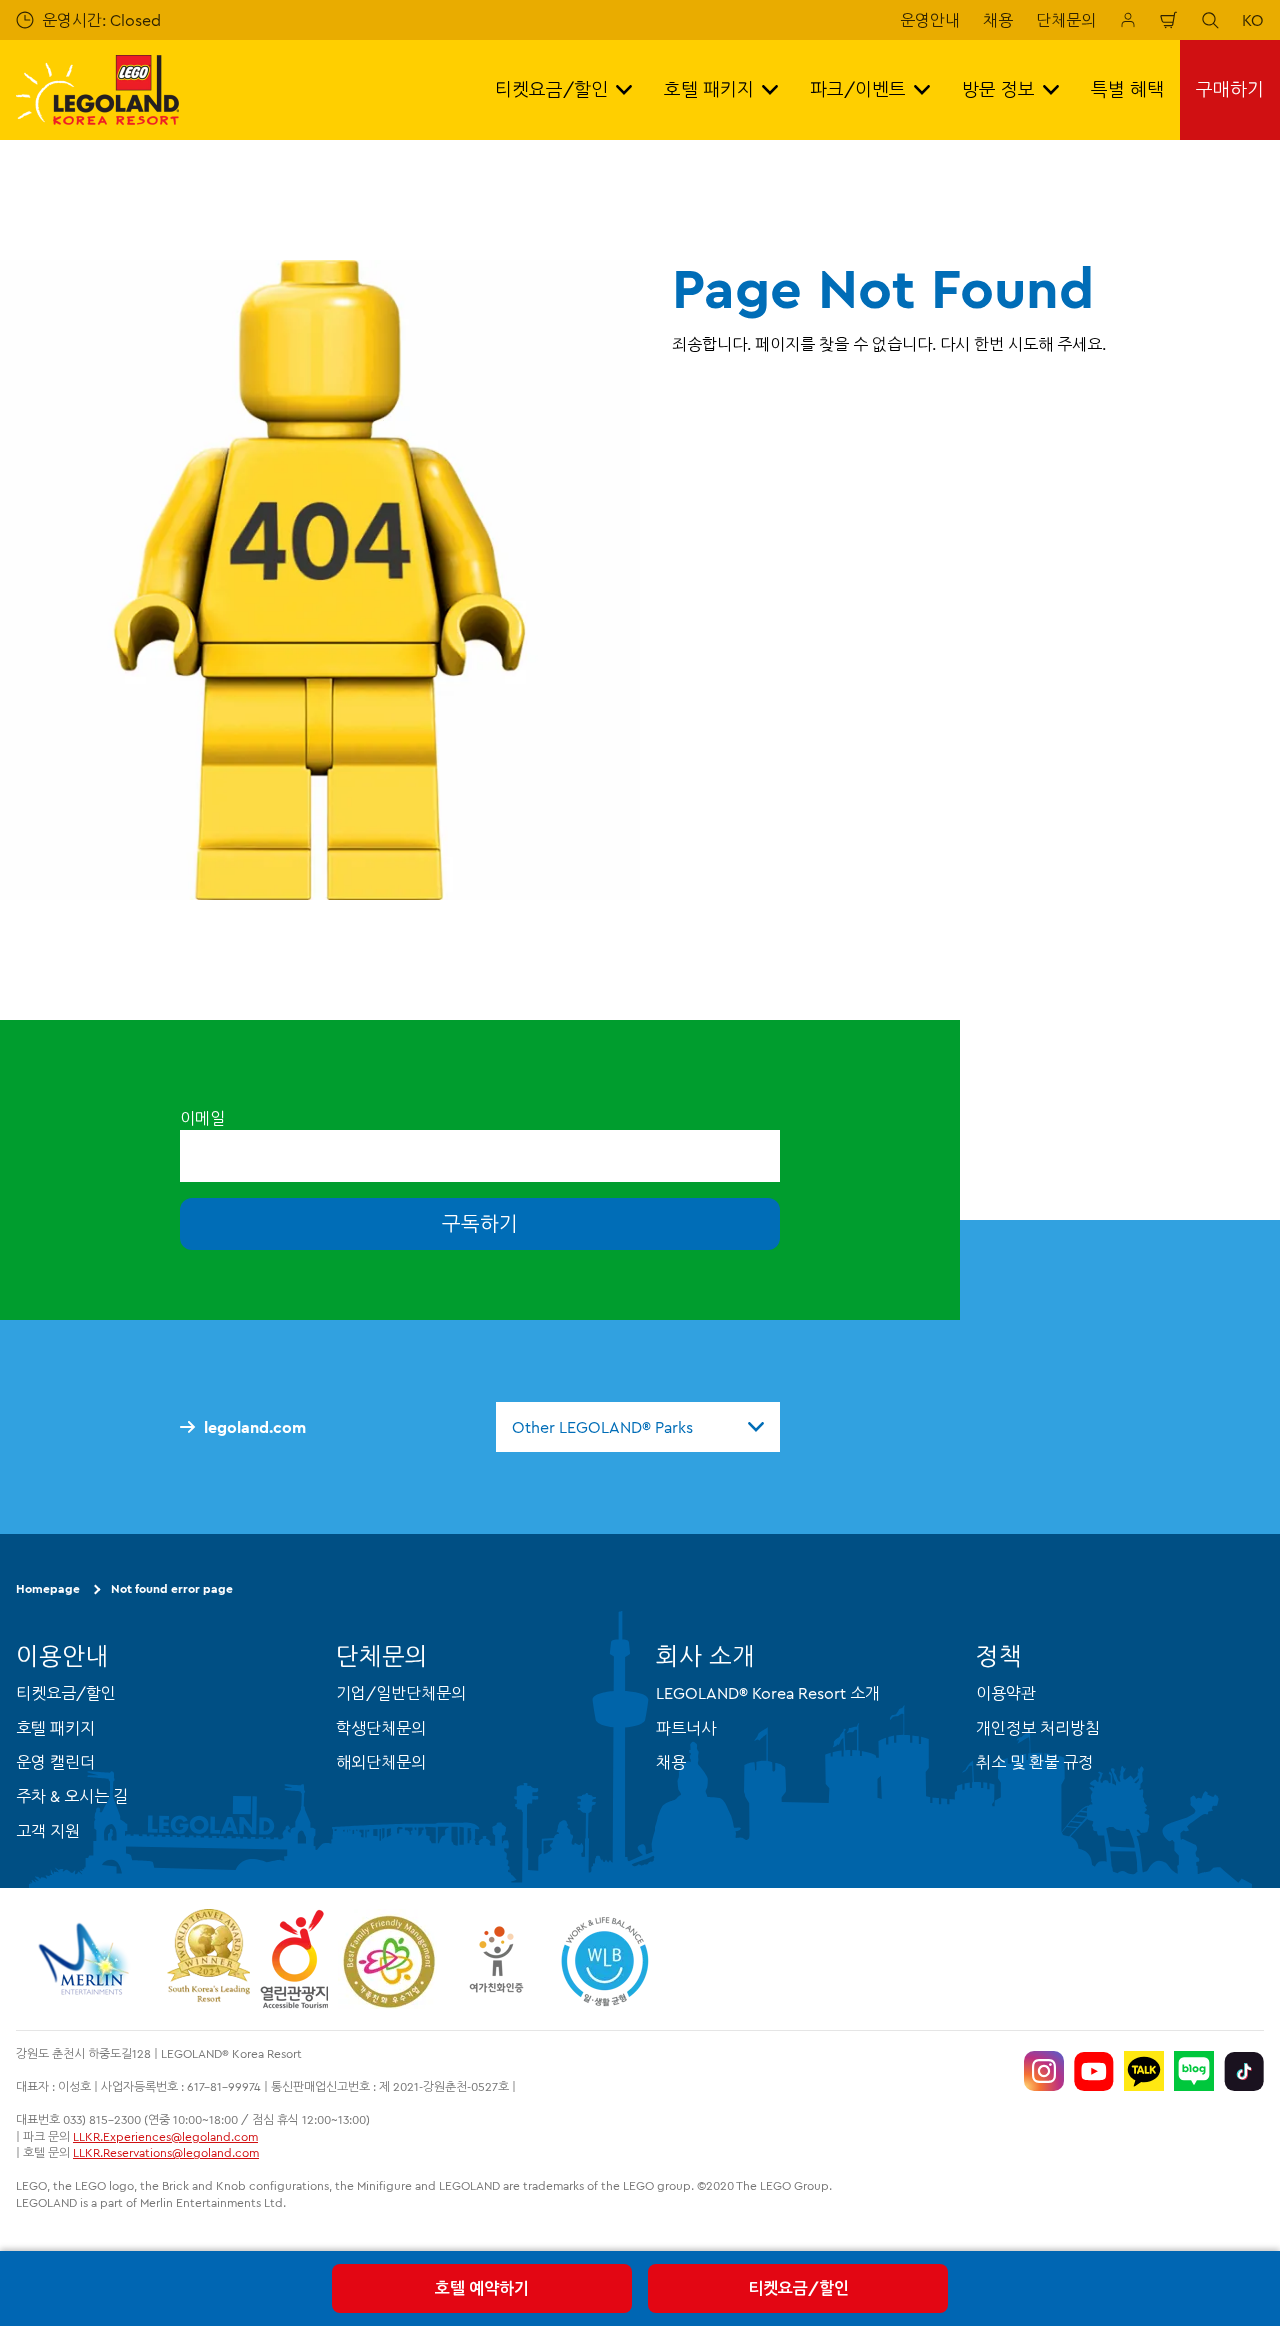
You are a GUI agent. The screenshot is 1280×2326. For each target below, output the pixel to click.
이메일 (202, 1118)
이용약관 (1006, 1693)
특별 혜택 (1127, 89)
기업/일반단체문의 (401, 1693)
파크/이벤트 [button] (858, 89)
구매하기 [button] (1230, 89)
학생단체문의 (381, 1728)
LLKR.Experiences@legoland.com (165, 2136)
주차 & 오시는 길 (72, 1796)
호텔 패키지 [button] (709, 89)
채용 (998, 20)
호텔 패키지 (55, 1728)
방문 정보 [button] (998, 89)
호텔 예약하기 (482, 2288)
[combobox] (638, 1427)
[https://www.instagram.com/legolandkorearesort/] (1044, 2071)
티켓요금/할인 (798, 2288)
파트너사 (686, 1728)
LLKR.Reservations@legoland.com (166, 2152)
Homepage (48, 1588)
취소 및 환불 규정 (1034, 1762)
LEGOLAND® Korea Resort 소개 (768, 1693)
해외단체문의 (381, 1762)
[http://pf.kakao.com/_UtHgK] (1144, 2071)
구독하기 (480, 1223)
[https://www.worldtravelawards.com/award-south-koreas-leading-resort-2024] (208, 1959)
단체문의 (1066, 20)
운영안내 (930, 20)
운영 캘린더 (55, 1762)
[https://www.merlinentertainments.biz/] (86, 1959)
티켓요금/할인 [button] (551, 89)
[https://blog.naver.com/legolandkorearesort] (1194, 2071)
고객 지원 (48, 1831)
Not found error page (172, 1588)
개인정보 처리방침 (1038, 1728)
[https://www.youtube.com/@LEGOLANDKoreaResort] (1094, 2071)
